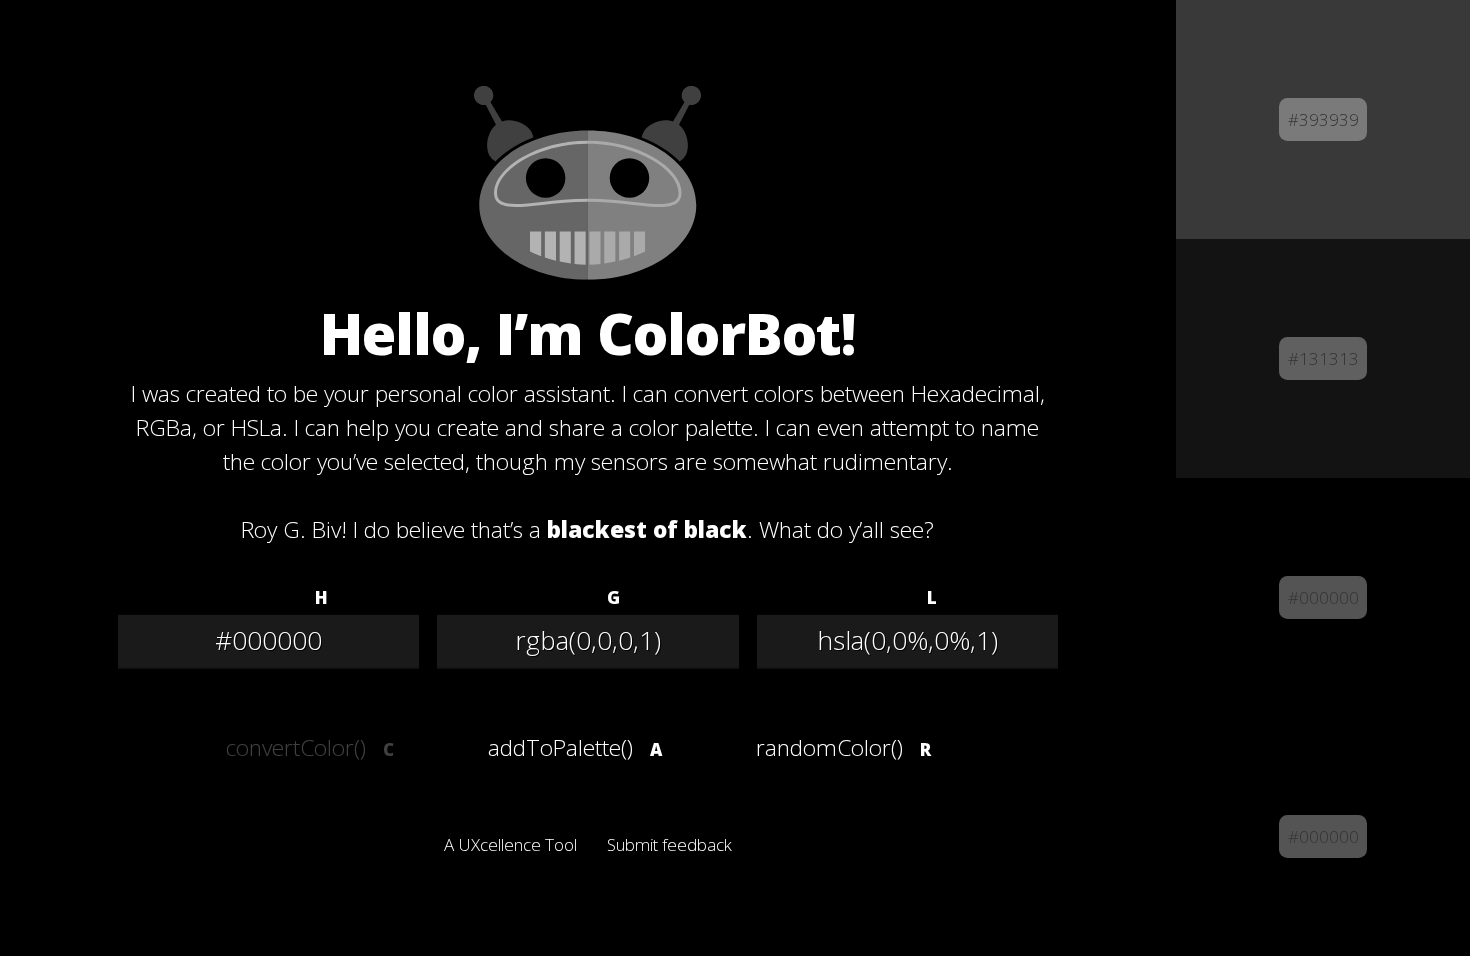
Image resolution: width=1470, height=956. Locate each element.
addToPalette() (560, 747)
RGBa (569, 597)
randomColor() (829, 747)
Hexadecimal (249, 597)
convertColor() (296, 747)
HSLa (890, 597)
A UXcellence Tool (510, 844)
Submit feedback (669, 844)
